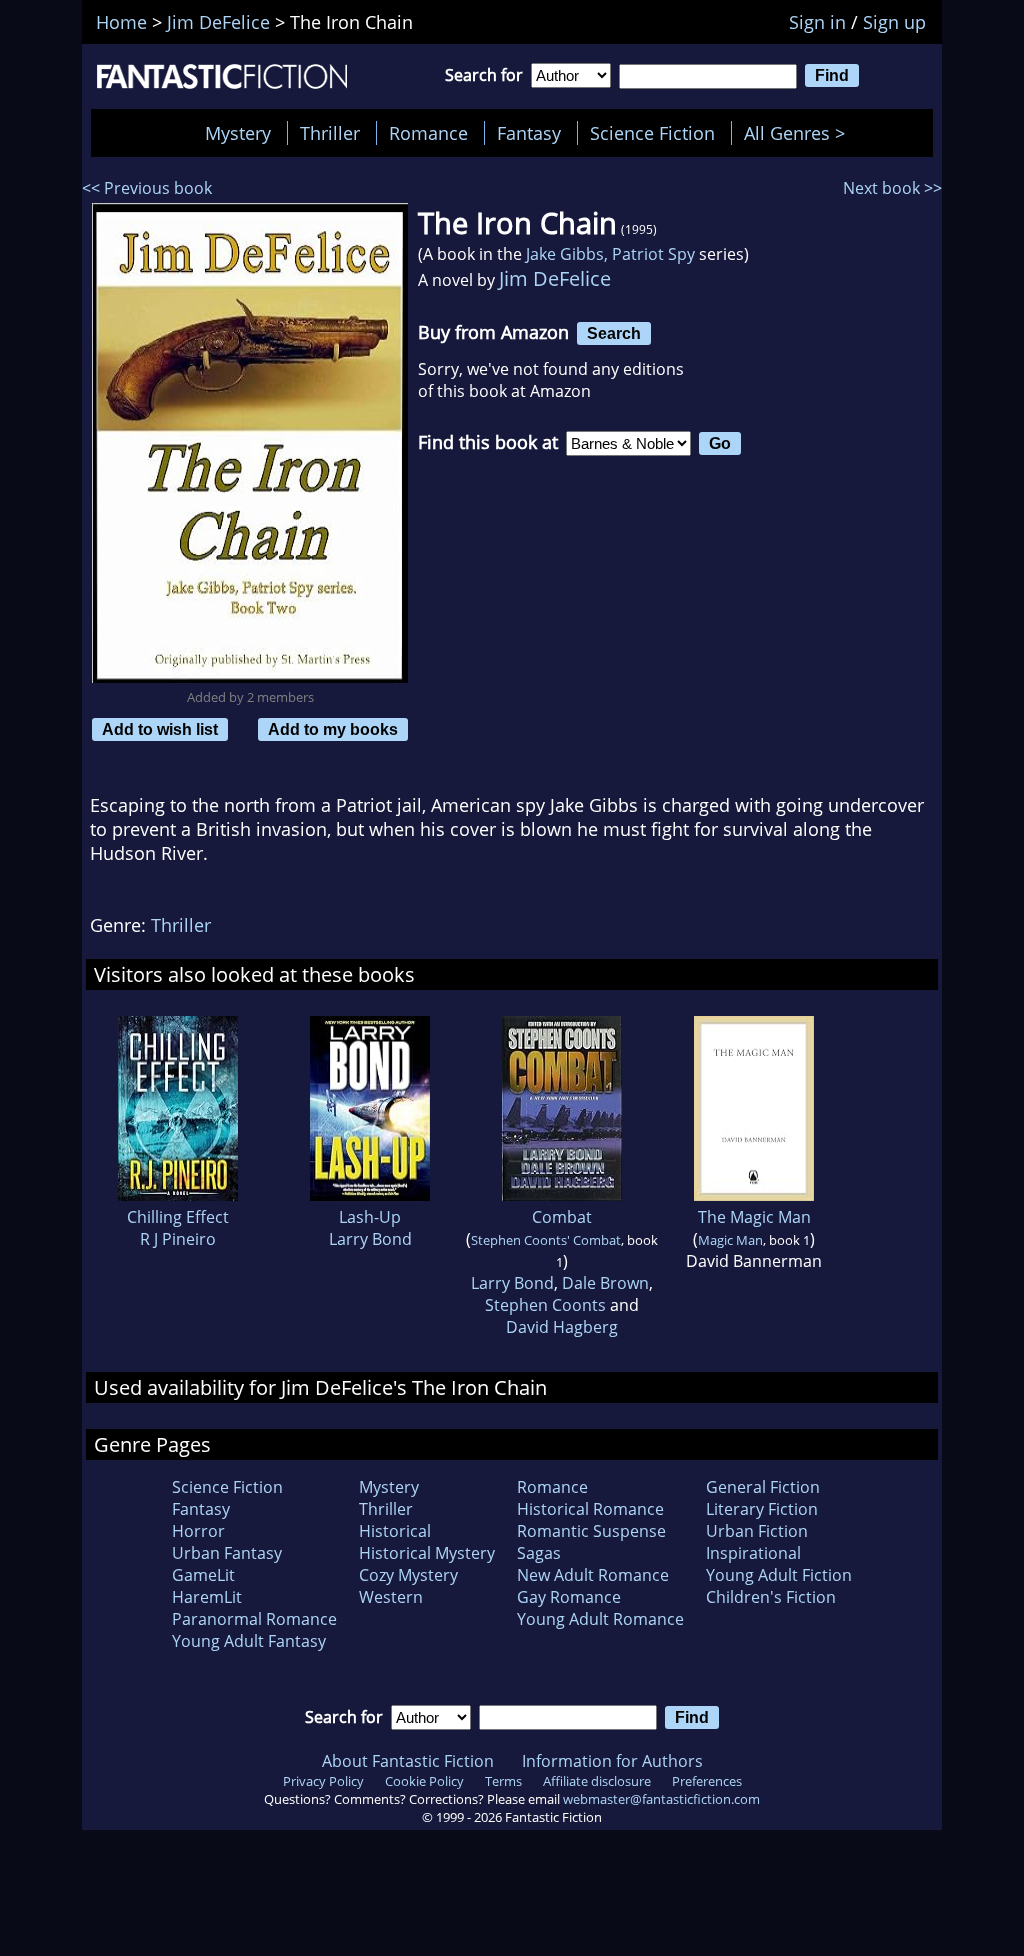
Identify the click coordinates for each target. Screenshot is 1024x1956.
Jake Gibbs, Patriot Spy (610, 254)
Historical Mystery (427, 1553)
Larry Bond (370, 1239)
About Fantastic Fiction (408, 1761)
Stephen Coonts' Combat (546, 1240)
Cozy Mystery (408, 1575)
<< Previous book (147, 188)
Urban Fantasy (227, 1553)
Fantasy (529, 133)
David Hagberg (562, 1327)
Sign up (894, 22)
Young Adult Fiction (779, 1575)
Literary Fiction (762, 1509)
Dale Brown (605, 1283)
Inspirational (753, 1553)
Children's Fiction (771, 1597)
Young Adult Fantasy (249, 1641)
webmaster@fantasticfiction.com (661, 1799)
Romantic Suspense (591, 1531)
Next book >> (892, 188)
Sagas (539, 1553)
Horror (198, 1531)
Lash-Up (370, 1217)
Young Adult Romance (600, 1619)
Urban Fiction (757, 1531)
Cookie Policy (424, 1781)
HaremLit (207, 1597)
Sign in (817, 22)
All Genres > (799, 133)
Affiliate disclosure (597, 1781)
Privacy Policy (323, 1781)
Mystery (238, 133)
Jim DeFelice (555, 278)
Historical (395, 1531)
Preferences (707, 1781)
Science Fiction (652, 133)
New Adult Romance (593, 1575)
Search (614, 333)
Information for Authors (612, 1761)
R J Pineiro (178, 1239)
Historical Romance (590, 1509)
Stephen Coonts (545, 1305)
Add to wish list (160, 729)
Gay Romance (569, 1597)
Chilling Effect (178, 1217)
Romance (428, 133)
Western (391, 1597)
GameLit (203, 1575)
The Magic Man (754, 1217)
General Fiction (763, 1487)
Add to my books (333, 729)
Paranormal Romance (254, 1619)
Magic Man (730, 1240)
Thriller (330, 133)
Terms (503, 1781)
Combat (562, 1217)
